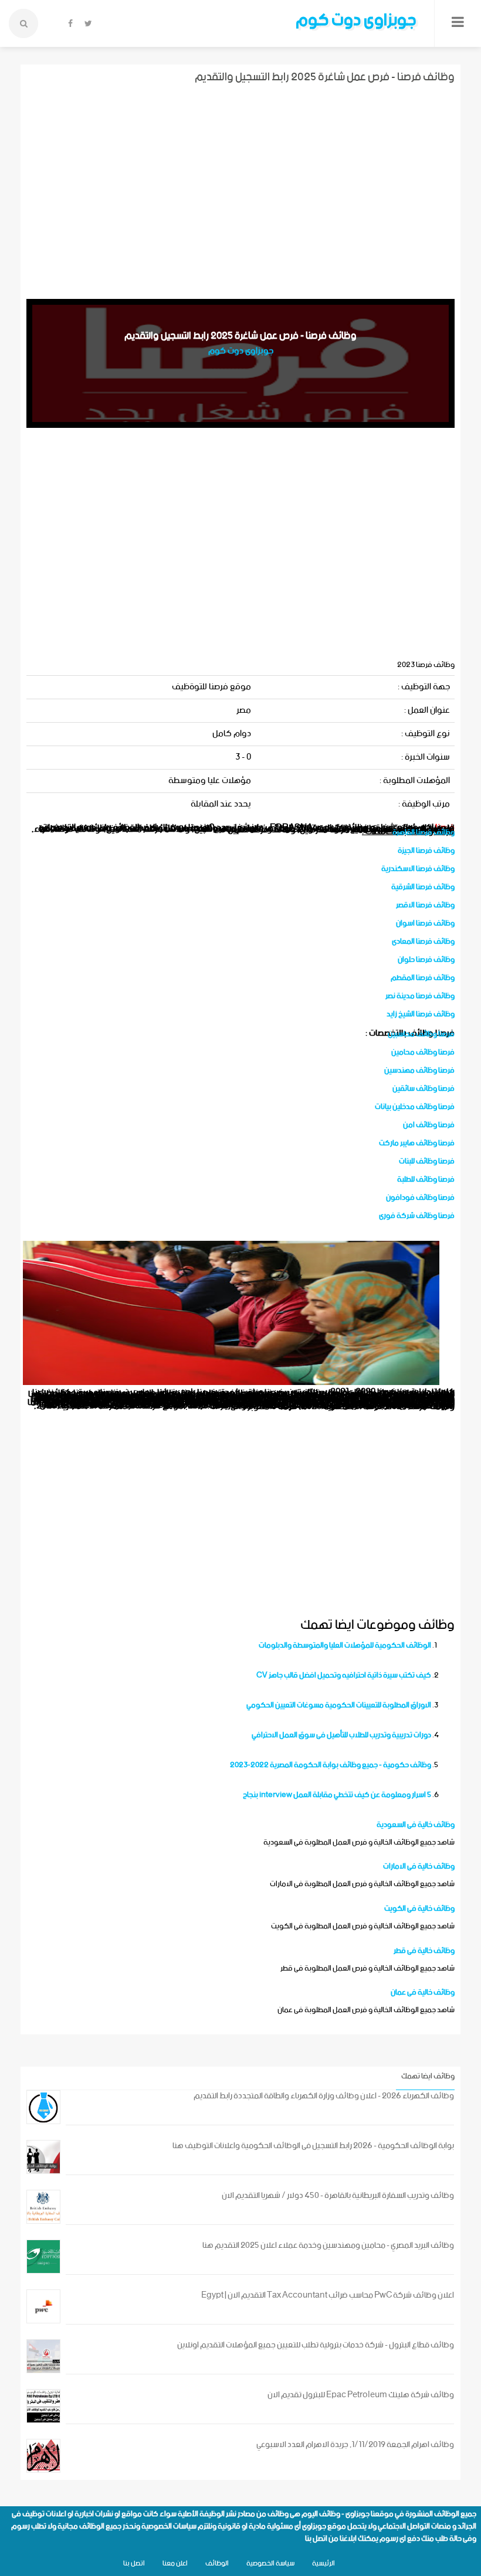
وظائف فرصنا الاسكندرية (418, 869)
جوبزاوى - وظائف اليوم (336, 2514)
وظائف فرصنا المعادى (423, 942)
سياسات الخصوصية (169, 2526)
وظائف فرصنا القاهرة (424, 833)
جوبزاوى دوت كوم (356, 21)
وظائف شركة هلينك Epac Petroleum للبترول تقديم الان (361, 2395)
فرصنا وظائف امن (429, 1125)
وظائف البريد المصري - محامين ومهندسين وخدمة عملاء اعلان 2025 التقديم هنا (328, 2246)
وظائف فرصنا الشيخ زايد (421, 1014)
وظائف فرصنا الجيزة (426, 851)
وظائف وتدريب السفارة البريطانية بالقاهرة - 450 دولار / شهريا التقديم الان (338, 2196)
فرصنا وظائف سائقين (424, 1089)
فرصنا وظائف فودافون (420, 1198)
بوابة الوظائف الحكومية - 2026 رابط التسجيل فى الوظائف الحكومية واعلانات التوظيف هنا (313, 2146)
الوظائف (217, 2563)
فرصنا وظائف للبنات (427, 1161)
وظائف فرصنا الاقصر (425, 905)
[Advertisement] (240, 190)
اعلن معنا (175, 2563)
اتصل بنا (316, 2539)
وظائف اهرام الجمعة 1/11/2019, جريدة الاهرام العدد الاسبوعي (355, 2445)
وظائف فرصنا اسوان (425, 923)
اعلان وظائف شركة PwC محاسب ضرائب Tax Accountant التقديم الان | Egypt (328, 2296)
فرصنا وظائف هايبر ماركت (417, 1143)
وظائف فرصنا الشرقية (423, 887)
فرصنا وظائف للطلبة (426, 1180)
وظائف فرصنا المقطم (423, 978)
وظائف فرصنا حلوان (426, 960)
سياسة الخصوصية (270, 2563)
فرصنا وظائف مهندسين (419, 1071)
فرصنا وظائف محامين (423, 1052)
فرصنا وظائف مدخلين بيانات (415, 1107)
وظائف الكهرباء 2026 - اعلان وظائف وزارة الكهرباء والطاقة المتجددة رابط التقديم (324, 2096)
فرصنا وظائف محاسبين (421, 1034)
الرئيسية (324, 2563)
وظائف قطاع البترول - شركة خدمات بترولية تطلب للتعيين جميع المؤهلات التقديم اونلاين (316, 2345)
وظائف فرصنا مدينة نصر (420, 996)
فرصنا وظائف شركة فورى (417, 1216)
